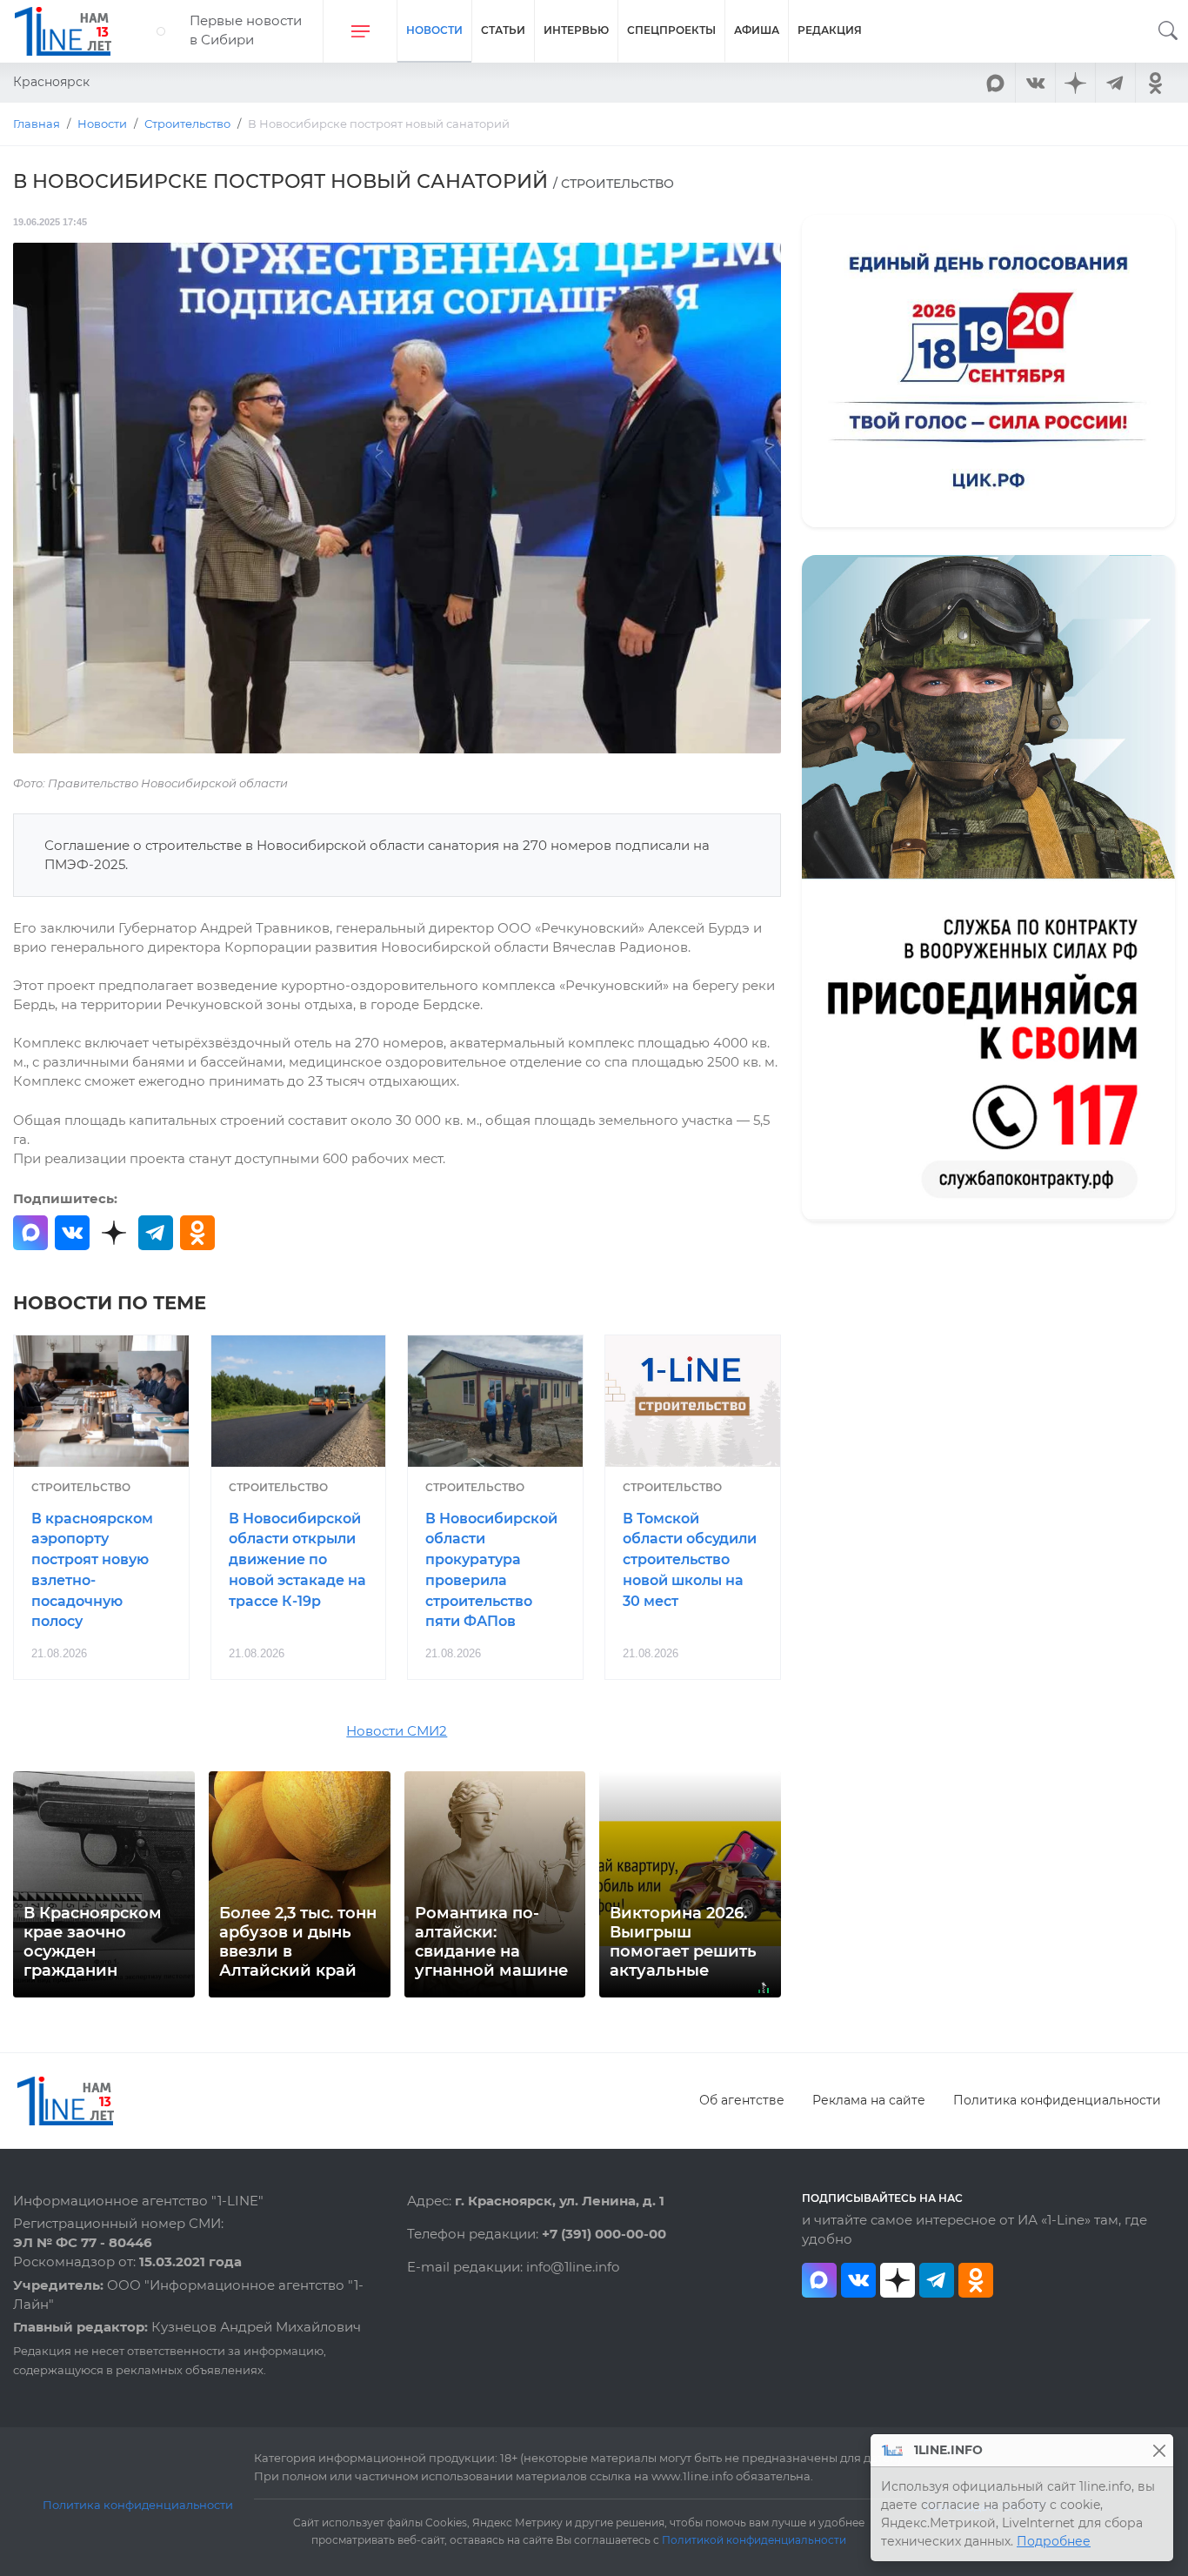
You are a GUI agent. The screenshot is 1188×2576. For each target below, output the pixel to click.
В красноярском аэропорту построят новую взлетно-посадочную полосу (92, 1570)
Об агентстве (742, 2100)
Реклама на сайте (869, 2100)
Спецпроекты (671, 30)
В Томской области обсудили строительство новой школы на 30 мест (690, 1560)
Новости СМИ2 (397, 1731)
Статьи (503, 30)
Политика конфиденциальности (1057, 2100)
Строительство (81, 1487)
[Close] (1159, 2450)
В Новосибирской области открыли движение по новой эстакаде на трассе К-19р (297, 1560)
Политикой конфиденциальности (754, 2540)
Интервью (576, 30)
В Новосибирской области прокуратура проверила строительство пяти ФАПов (491, 1570)
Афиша (757, 30)
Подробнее (1054, 2541)
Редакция (830, 30)
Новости (434, 30)
